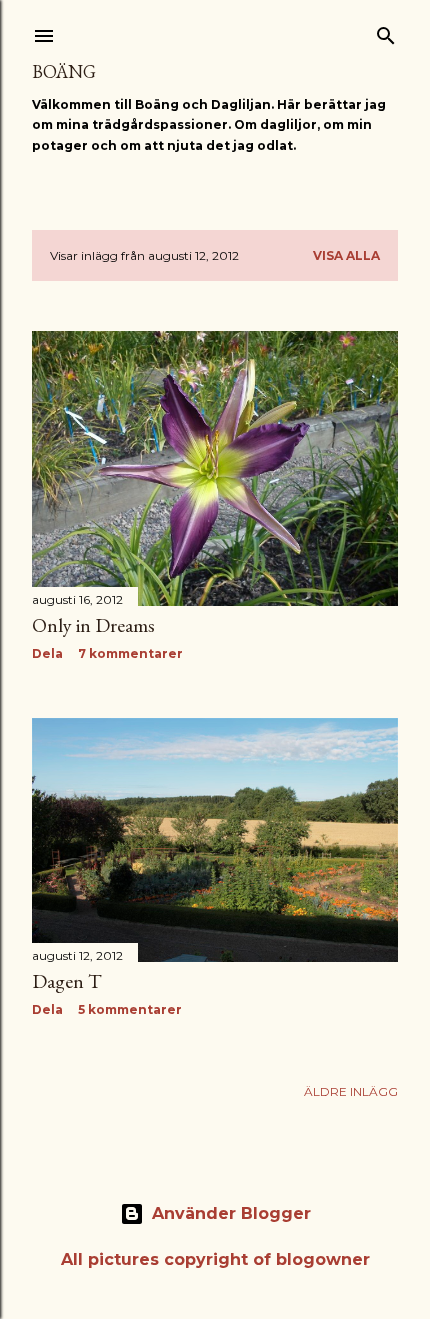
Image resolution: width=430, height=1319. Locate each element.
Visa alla (346, 255)
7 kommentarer (130, 653)
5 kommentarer (130, 1009)
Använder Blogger (231, 1213)
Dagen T (67, 981)
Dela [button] (47, 653)
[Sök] (386, 31)
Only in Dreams (93, 625)
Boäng (64, 71)
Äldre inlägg (351, 1091)
